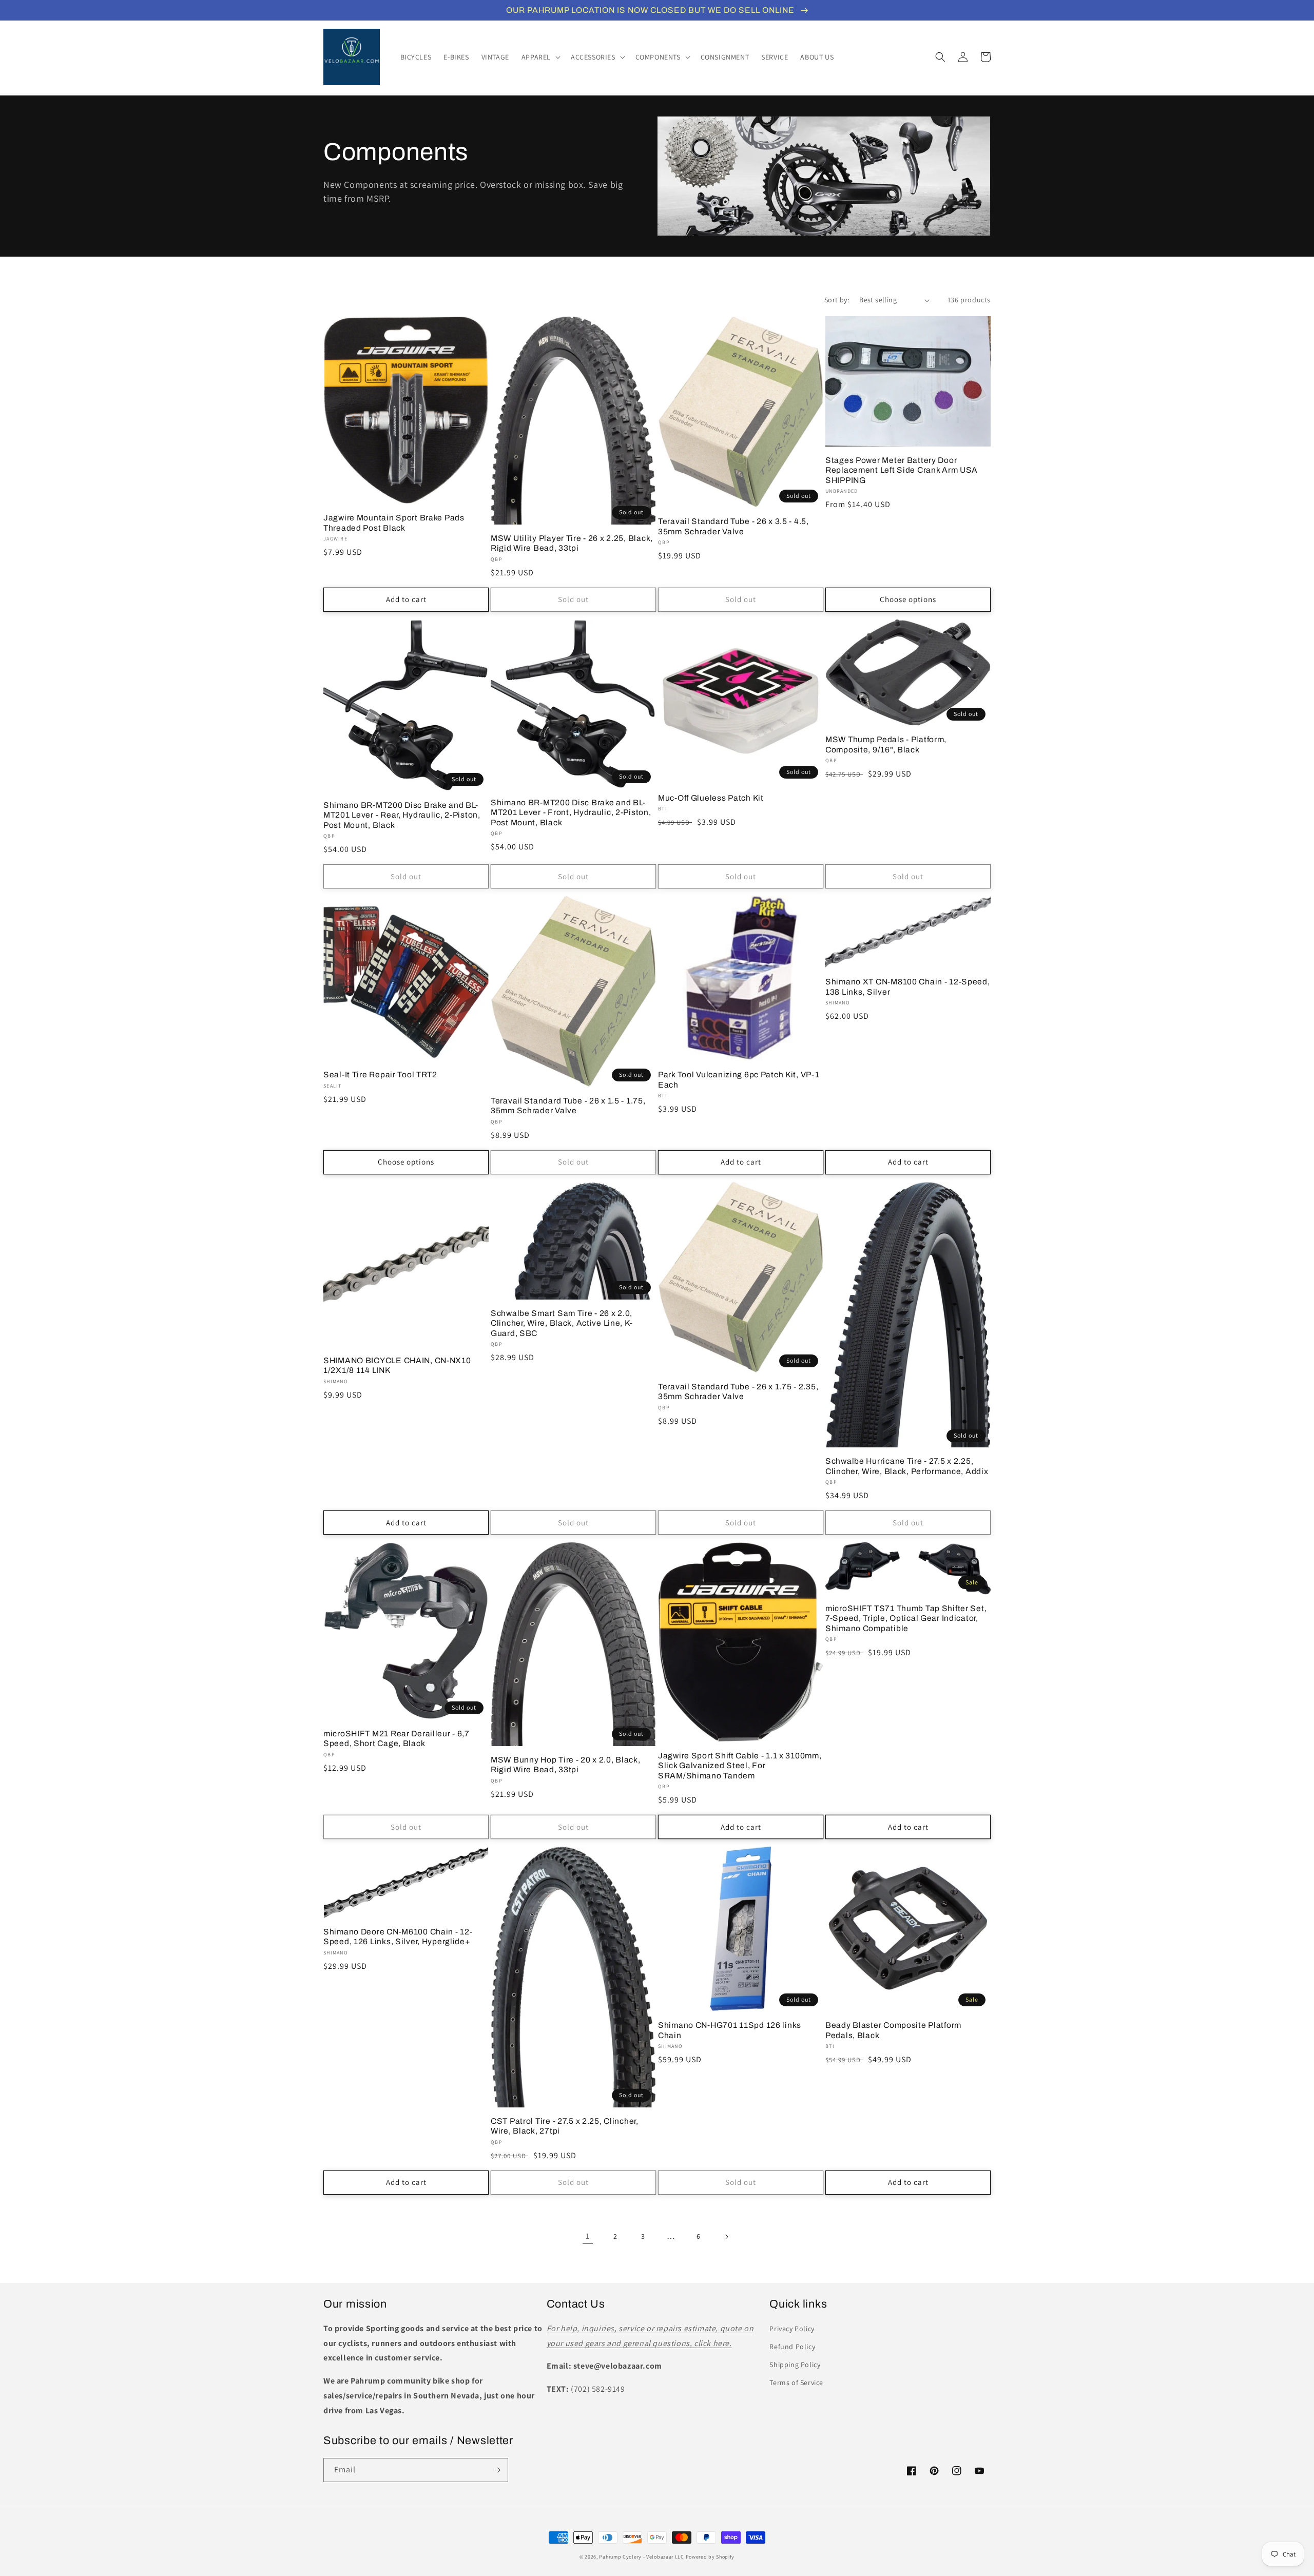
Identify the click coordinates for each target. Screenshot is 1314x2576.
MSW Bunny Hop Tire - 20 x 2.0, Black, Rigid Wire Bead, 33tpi (566, 1765)
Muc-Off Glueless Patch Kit (711, 798)
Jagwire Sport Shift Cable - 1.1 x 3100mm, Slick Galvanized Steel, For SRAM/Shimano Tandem (740, 1766)
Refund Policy (792, 2347)
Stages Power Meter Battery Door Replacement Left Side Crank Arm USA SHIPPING (902, 470)
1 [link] (588, 2236)
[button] (540, 57)
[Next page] (726, 2237)
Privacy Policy (792, 2329)
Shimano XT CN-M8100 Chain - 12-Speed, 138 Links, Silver (908, 986)
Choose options (908, 599)
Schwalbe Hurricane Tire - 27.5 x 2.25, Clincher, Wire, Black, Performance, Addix (907, 1466)
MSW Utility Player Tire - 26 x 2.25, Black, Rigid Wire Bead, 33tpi (572, 543)
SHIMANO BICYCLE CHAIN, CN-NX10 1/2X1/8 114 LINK (397, 1365)
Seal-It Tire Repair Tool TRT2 (380, 1074)
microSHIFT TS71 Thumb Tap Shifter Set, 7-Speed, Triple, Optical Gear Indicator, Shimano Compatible (906, 1618)
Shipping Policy (795, 2365)
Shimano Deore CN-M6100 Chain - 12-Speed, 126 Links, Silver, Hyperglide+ (398, 1936)
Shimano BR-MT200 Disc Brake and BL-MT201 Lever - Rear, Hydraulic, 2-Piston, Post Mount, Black (402, 815)
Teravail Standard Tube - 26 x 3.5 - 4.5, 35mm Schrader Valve (733, 526)
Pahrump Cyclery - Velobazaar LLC (641, 2557)
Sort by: (837, 300)
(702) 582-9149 (598, 2389)
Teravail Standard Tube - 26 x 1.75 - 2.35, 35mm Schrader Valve (738, 1391)
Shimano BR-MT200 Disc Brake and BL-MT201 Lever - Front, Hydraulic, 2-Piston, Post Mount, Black (571, 812)
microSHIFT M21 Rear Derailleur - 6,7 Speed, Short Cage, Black (397, 1738)
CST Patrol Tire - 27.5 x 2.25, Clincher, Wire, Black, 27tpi (565, 2126)
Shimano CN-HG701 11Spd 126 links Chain (730, 2030)
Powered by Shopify (710, 2557)
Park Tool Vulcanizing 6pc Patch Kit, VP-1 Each (739, 1079)
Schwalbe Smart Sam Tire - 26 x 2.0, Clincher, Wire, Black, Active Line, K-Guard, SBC (562, 1323)
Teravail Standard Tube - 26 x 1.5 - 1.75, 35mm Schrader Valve (568, 1106)
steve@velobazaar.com (618, 2366)
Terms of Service (796, 2383)
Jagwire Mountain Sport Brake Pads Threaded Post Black (394, 522)
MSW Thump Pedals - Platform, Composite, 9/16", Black (886, 744)
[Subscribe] (496, 2470)
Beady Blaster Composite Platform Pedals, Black (893, 2030)
